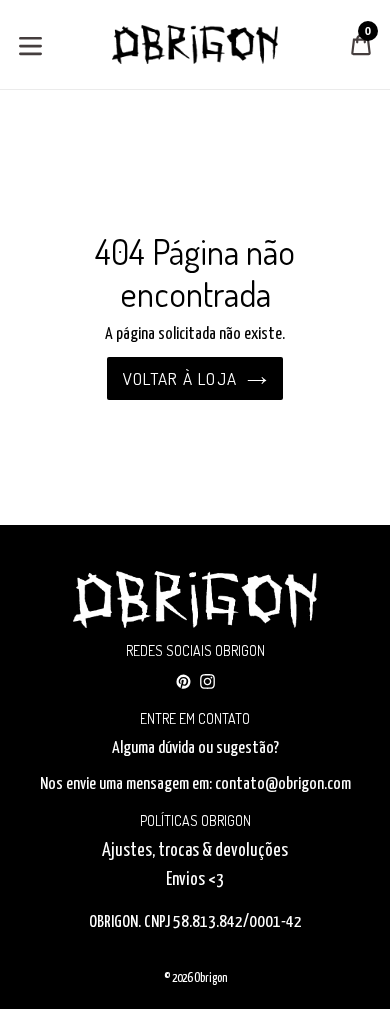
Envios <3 (195, 880)
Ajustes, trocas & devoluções (195, 851)
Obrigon (210, 978)
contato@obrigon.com (283, 784)
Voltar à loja (180, 378)
